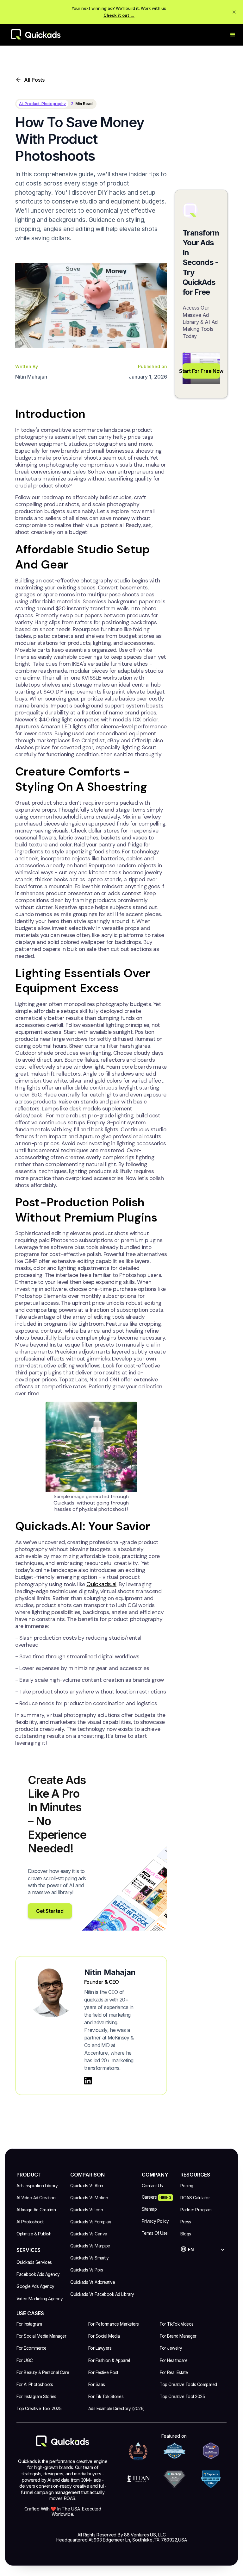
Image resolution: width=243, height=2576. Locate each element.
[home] (42, 35)
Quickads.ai (101, 1584)
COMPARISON (87, 2175)
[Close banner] (234, 12)
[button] (233, 35)
